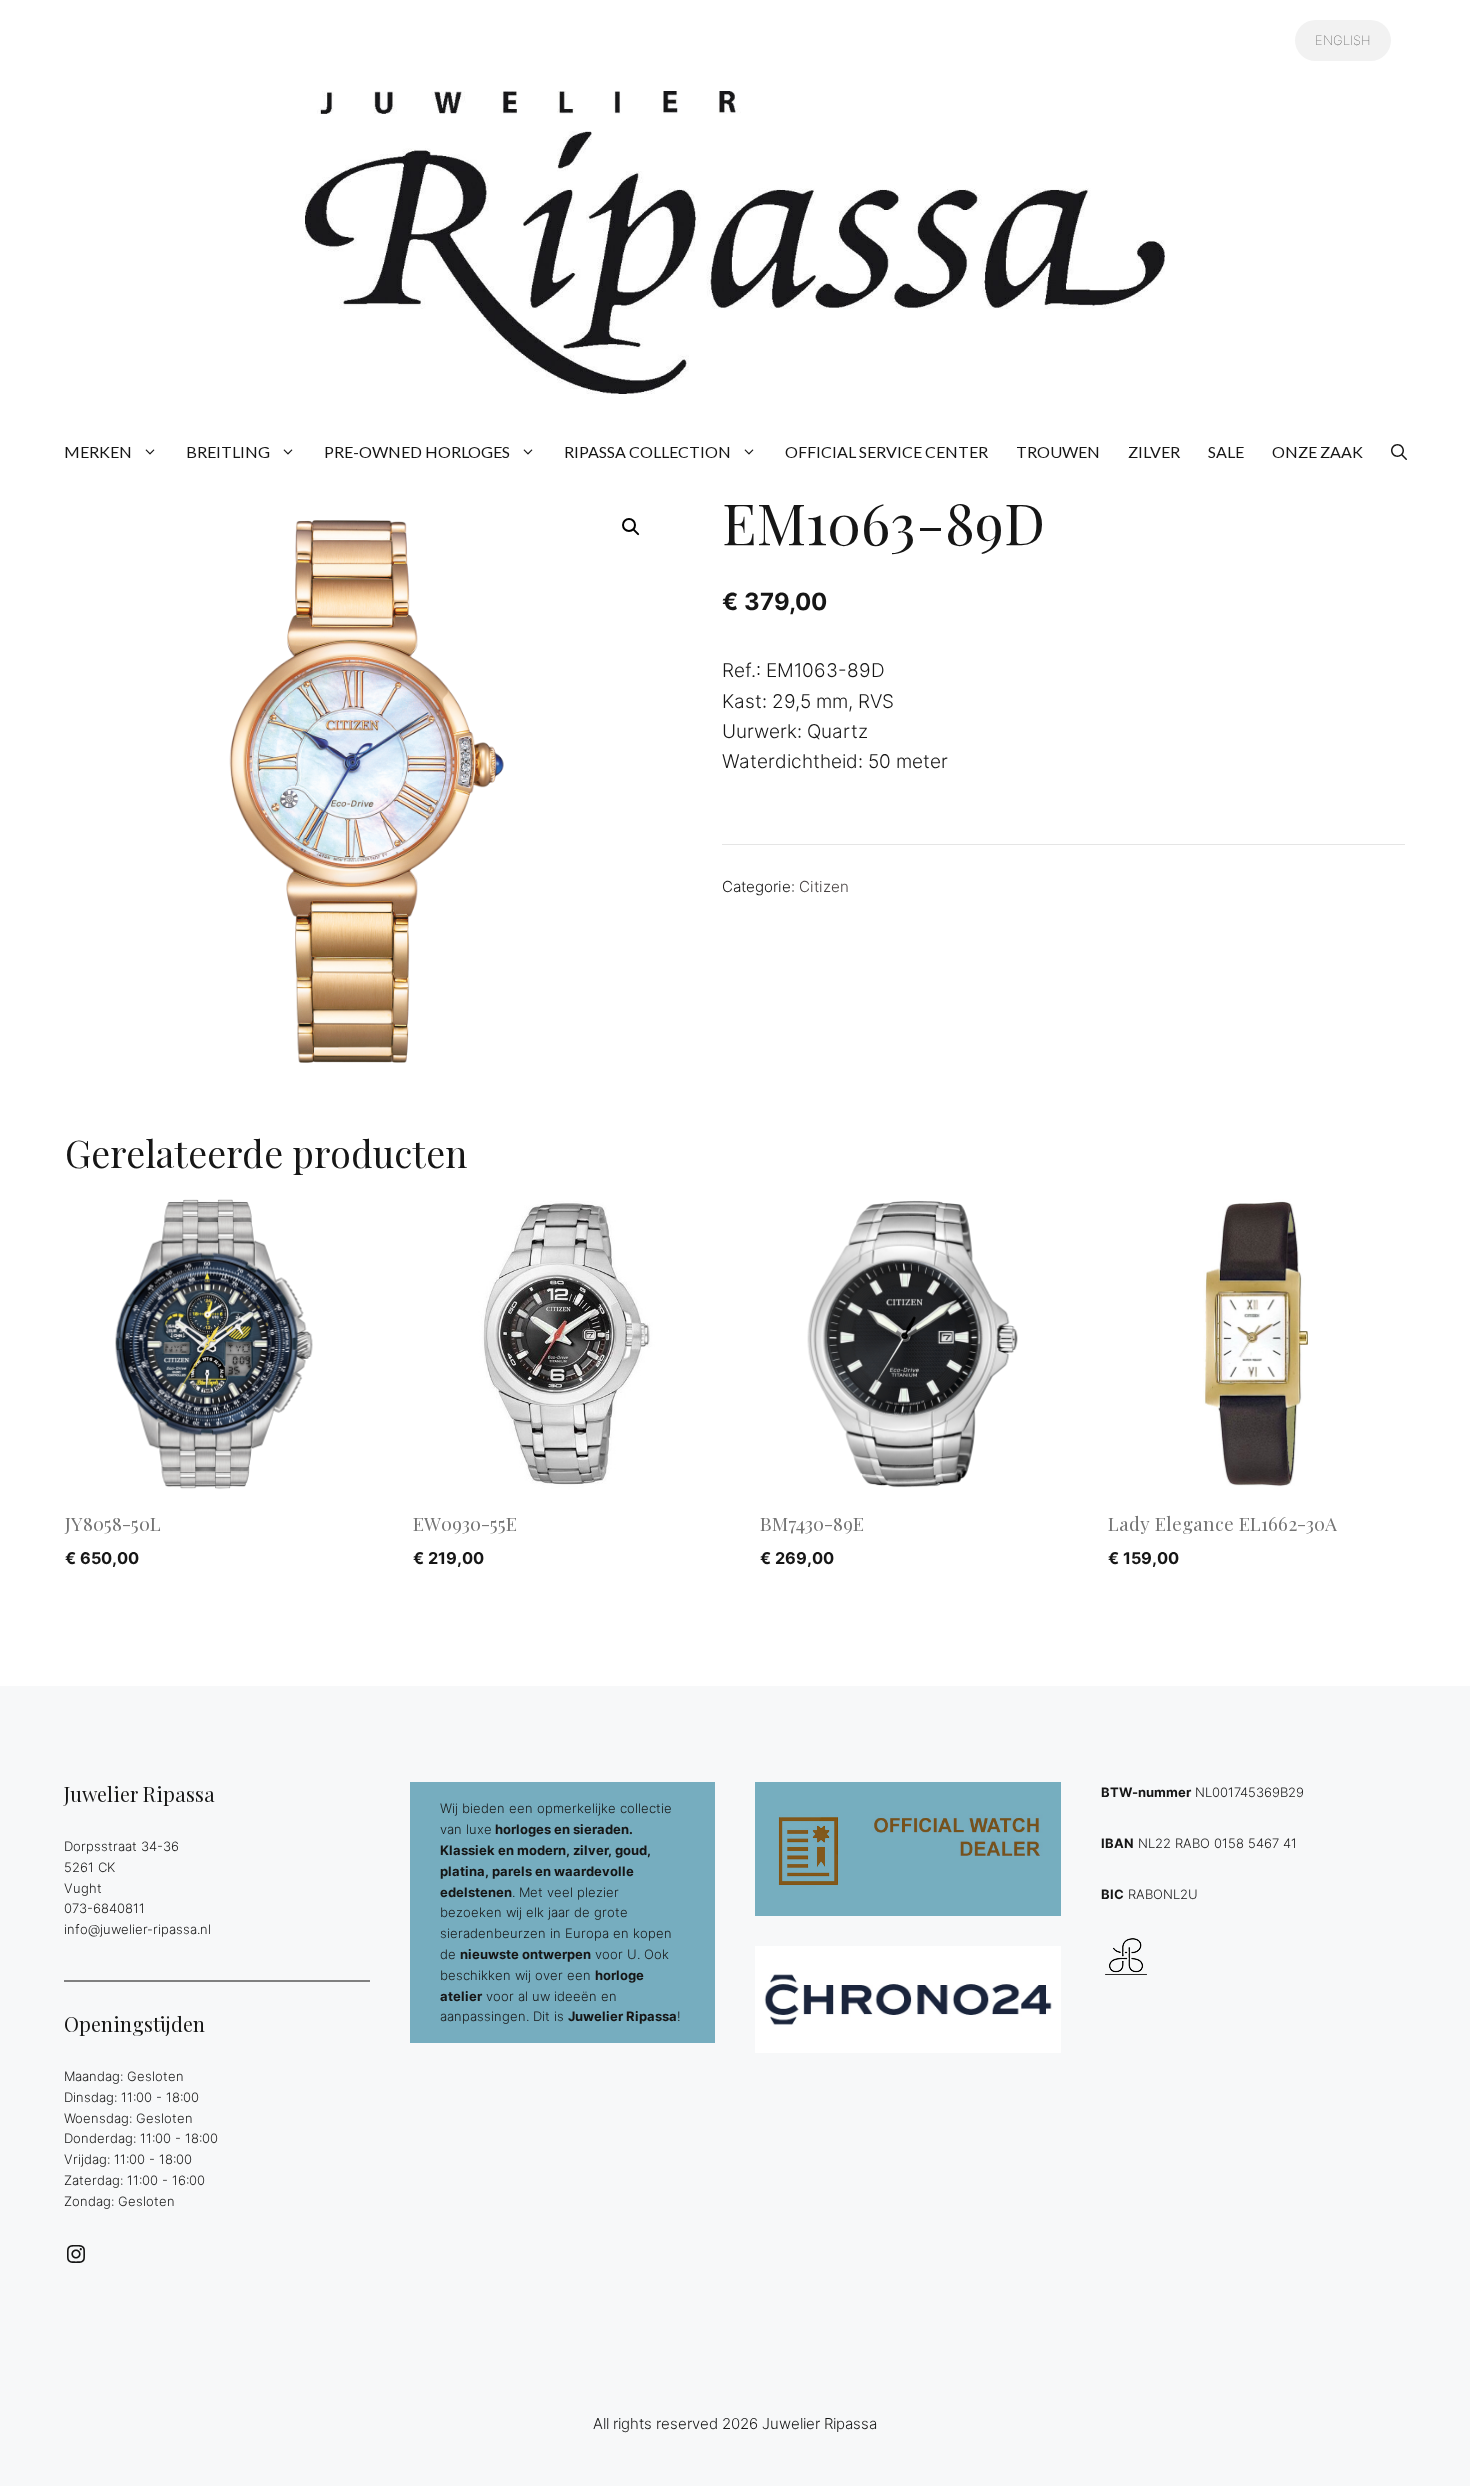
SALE (1226, 451)
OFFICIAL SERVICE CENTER (886, 451)
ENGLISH (1343, 40)
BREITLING (228, 451)
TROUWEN (1058, 451)
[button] (1399, 452)
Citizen (824, 886)
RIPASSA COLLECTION (647, 451)
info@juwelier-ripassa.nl (137, 1929)
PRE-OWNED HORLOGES (417, 451)
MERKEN (98, 451)
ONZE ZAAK (1317, 451)
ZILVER (1154, 451)
